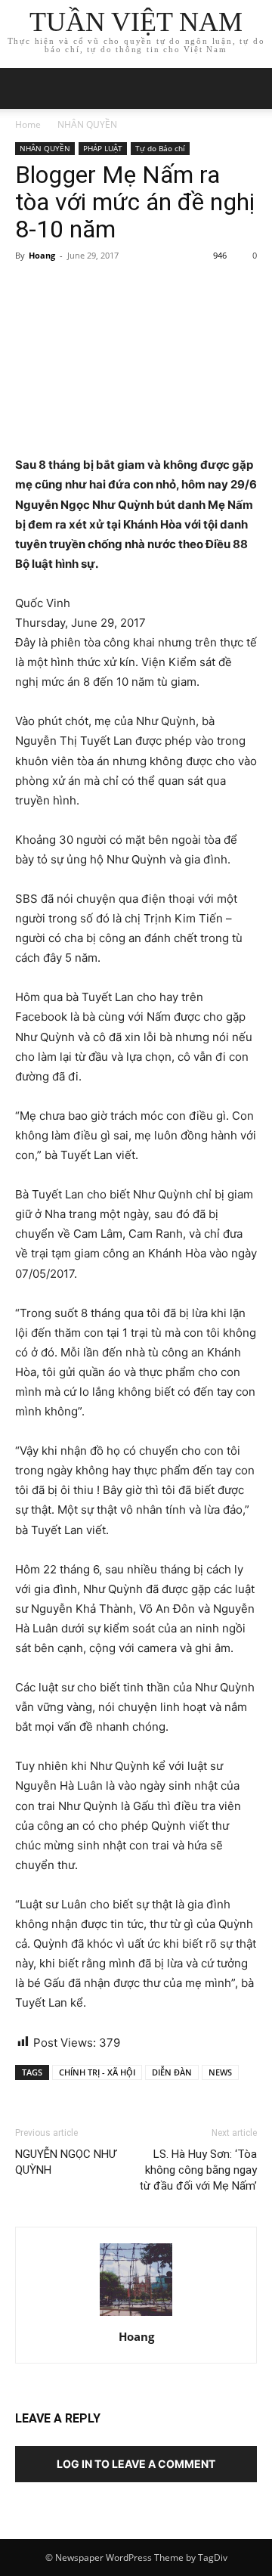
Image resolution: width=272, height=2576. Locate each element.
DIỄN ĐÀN (172, 2072)
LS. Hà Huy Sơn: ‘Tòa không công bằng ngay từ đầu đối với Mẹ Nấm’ (198, 2170)
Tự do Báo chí (160, 148)
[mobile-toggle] (26, 88)
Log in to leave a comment (136, 2464)
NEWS (220, 2072)
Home (28, 124)
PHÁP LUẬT (103, 148)
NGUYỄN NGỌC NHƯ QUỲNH (66, 2162)
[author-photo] (136, 2316)
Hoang (42, 255)
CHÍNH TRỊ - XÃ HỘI (97, 2072)
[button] (251, 88)
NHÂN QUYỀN (87, 124)
